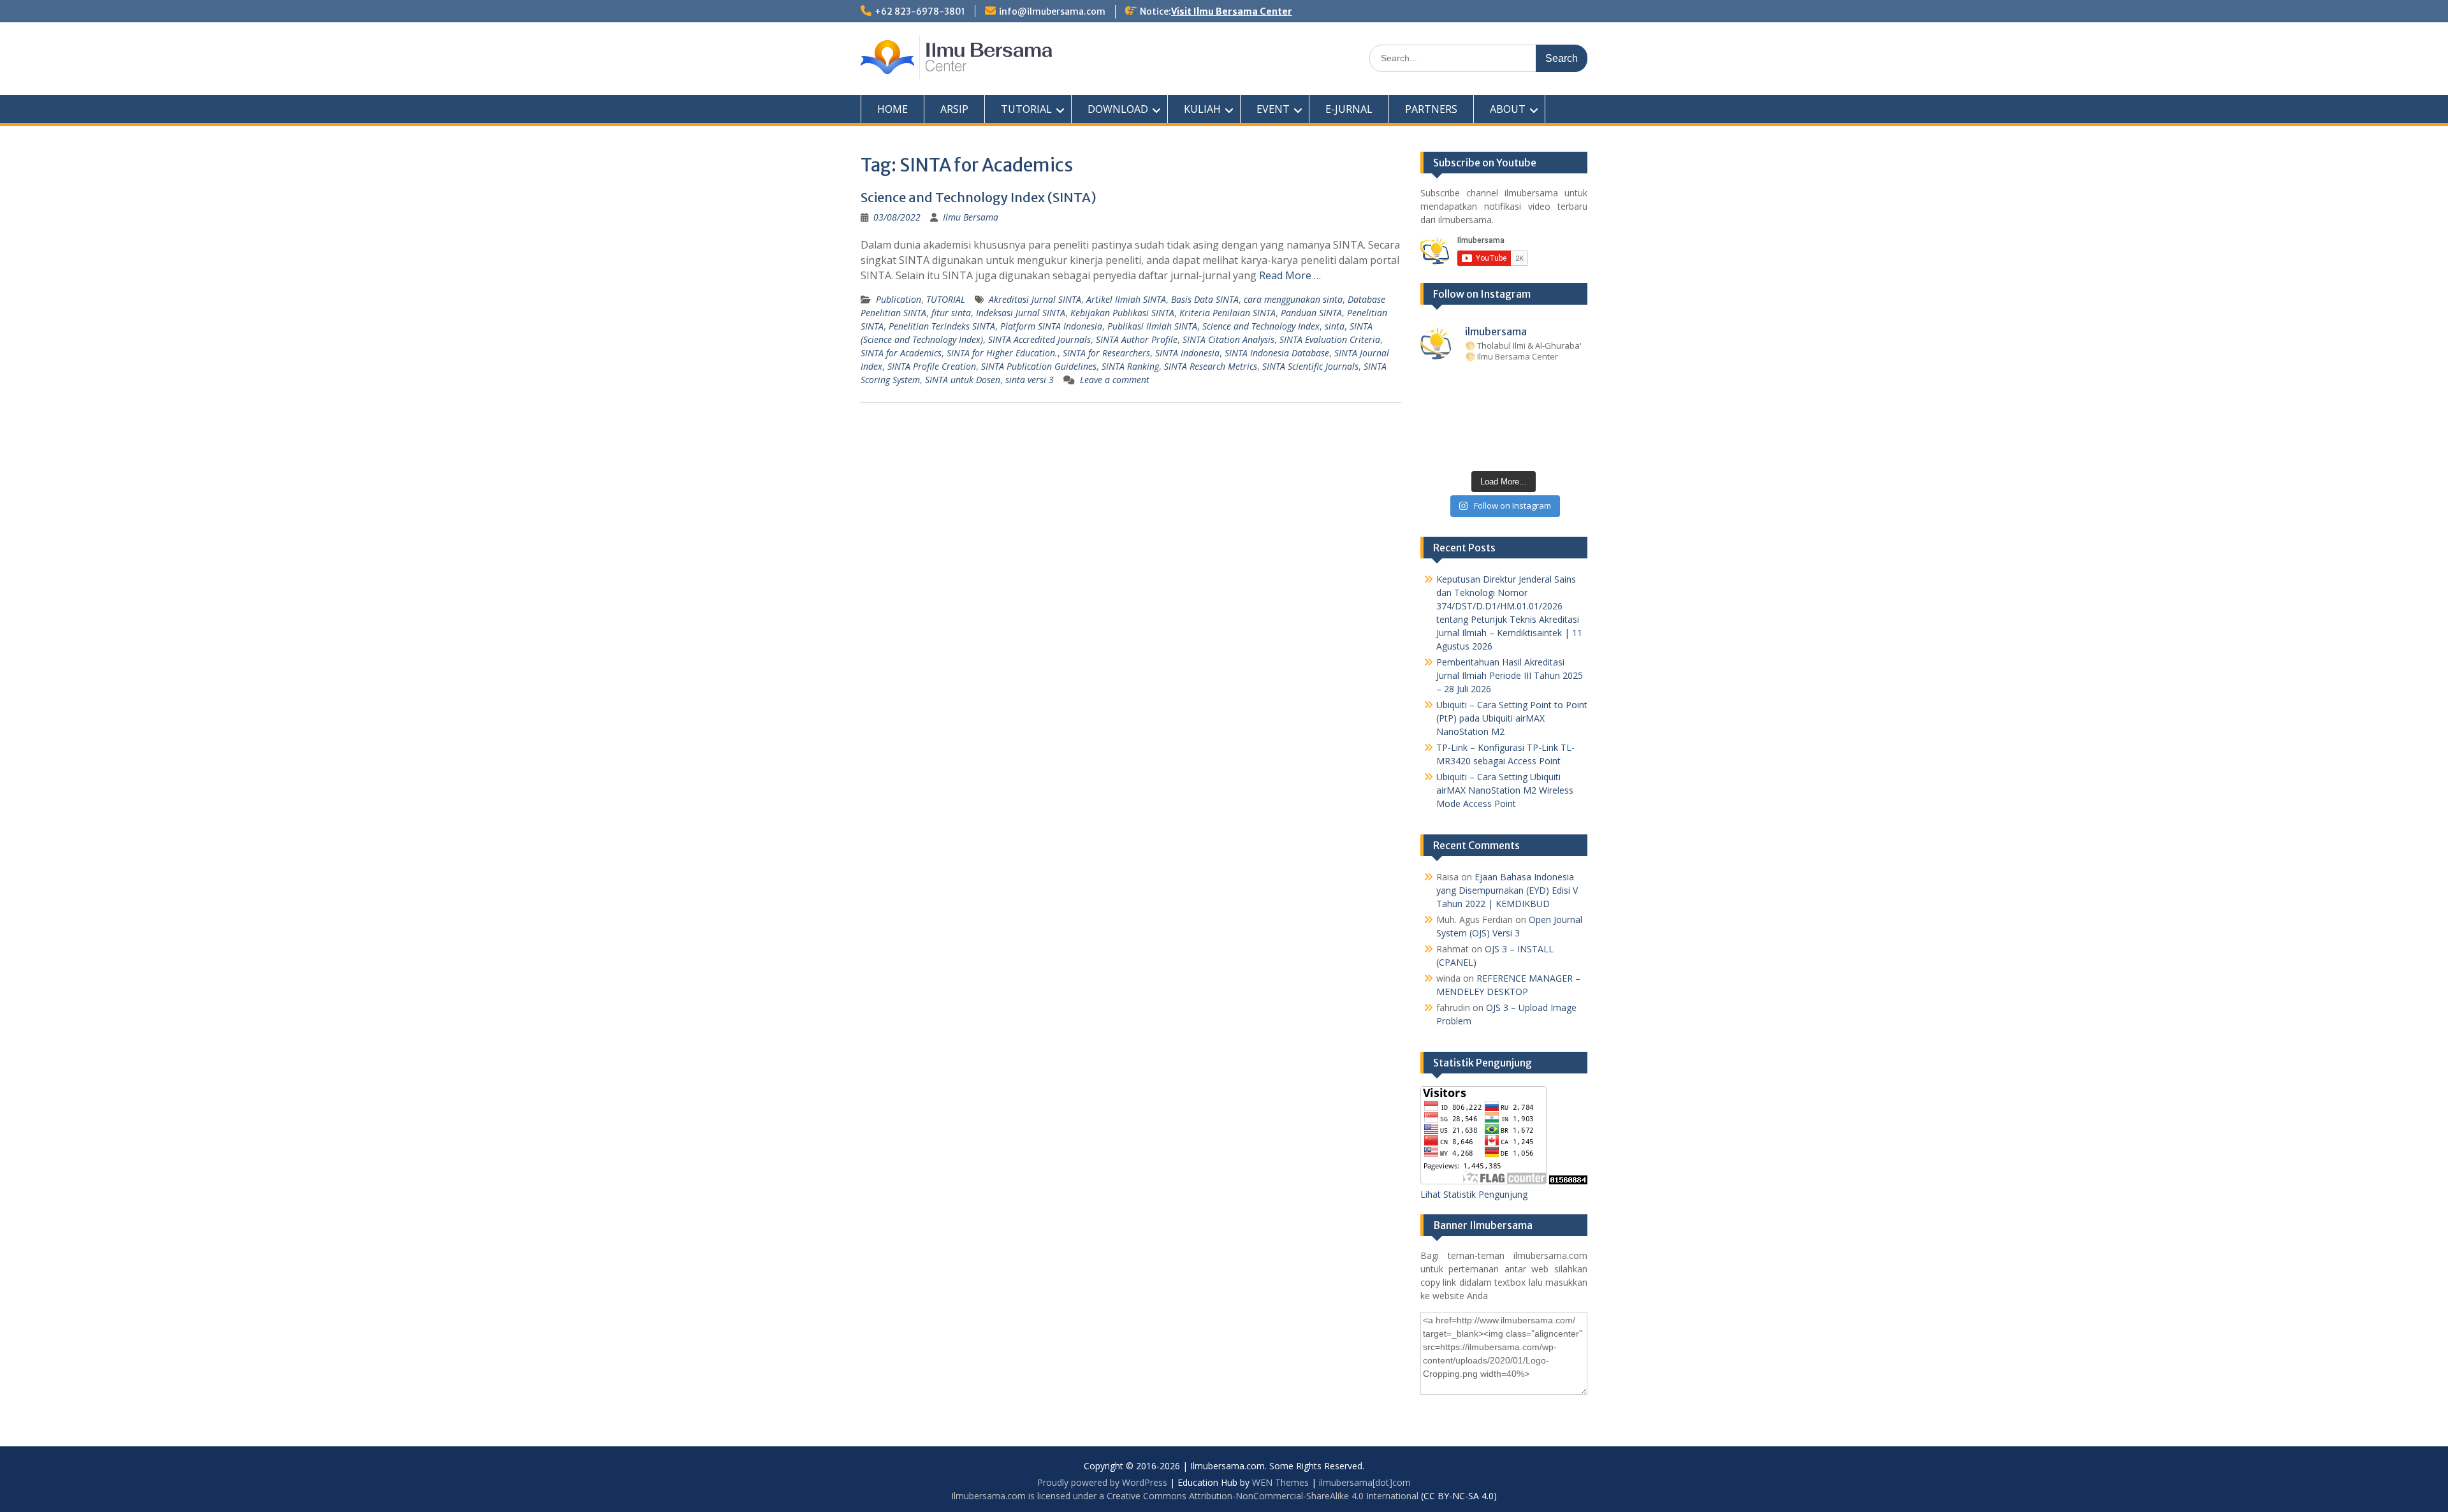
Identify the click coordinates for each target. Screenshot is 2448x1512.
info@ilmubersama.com (1052, 11)
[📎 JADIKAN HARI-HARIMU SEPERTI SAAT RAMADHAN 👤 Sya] (1469, 430)
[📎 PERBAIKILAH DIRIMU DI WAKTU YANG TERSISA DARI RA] (1435, 430)
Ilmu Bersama (971, 217)
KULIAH (1202, 109)
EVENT (1273, 109)
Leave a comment (1115, 380)
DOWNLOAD (1118, 109)
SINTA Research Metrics (1211, 366)
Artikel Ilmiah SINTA (1126, 299)
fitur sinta (951, 313)
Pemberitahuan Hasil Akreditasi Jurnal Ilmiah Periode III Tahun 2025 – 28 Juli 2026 (1510, 675)
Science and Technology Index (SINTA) (979, 197)
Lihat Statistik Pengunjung (1474, 1194)
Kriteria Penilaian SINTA (1228, 313)
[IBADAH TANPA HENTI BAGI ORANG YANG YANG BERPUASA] (1574, 385)
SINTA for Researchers (1106, 353)
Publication (899, 299)
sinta (1335, 326)
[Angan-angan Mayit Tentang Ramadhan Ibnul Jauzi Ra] (1574, 408)
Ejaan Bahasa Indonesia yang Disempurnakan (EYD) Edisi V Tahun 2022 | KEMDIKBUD (1507, 890)
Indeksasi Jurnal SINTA (1021, 313)
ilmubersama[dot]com (1365, 1482)
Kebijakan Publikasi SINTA (1122, 313)
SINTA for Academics (901, 353)
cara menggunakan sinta (1293, 299)
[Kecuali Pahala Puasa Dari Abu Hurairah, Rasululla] (1539, 408)
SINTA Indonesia (1187, 353)
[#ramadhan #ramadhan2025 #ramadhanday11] (1504, 385)
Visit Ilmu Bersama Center (1232, 11)
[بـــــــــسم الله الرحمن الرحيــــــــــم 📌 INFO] (1574, 430)
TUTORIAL (1026, 109)
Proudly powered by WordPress (1102, 1482)
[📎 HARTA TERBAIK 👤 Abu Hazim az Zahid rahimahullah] (1539, 430)
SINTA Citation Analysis (1228, 339)
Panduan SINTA (1311, 313)
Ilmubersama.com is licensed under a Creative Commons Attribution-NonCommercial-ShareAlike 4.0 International (1185, 1496)
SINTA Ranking (1130, 366)
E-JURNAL (1349, 109)
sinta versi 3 (1030, 380)
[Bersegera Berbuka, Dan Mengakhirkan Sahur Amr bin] (1469, 385)
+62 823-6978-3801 (920, 11)
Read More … (1290, 275)
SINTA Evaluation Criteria (1330, 339)
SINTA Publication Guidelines (1039, 366)
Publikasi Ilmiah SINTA (1152, 326)
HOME (892, 109)
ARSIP (954, 109)
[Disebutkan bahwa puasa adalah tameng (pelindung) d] (1539, 385)
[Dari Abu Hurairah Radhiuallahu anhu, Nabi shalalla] (1504, 408)
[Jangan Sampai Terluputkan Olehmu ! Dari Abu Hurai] (1469, 408)
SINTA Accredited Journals (1039, 339)
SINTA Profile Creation (932, 366)
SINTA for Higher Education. (1002, 353)
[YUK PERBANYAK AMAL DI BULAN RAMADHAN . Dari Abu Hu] (1504, 430)
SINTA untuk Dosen (963, 380)
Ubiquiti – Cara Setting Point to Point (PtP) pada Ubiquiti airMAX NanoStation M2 (1512, 718)
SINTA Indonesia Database (1277, 353)
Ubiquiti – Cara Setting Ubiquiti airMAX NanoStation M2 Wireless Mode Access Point (1505, 790)
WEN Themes (1280, 1482)
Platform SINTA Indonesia (1051, 326)
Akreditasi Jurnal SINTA (1035, 299)
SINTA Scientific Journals (1310, 366)
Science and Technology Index (1261, 326)
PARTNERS (1431, 109)
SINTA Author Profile (1137, 339)
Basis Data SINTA (1205, 299)
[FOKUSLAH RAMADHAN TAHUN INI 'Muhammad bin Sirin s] (1435, 385)
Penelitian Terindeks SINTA (942, 326)
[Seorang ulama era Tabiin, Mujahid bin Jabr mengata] (1435, 408)
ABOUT (1508, 109)
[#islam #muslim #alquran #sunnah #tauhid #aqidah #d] (1539, 452)
